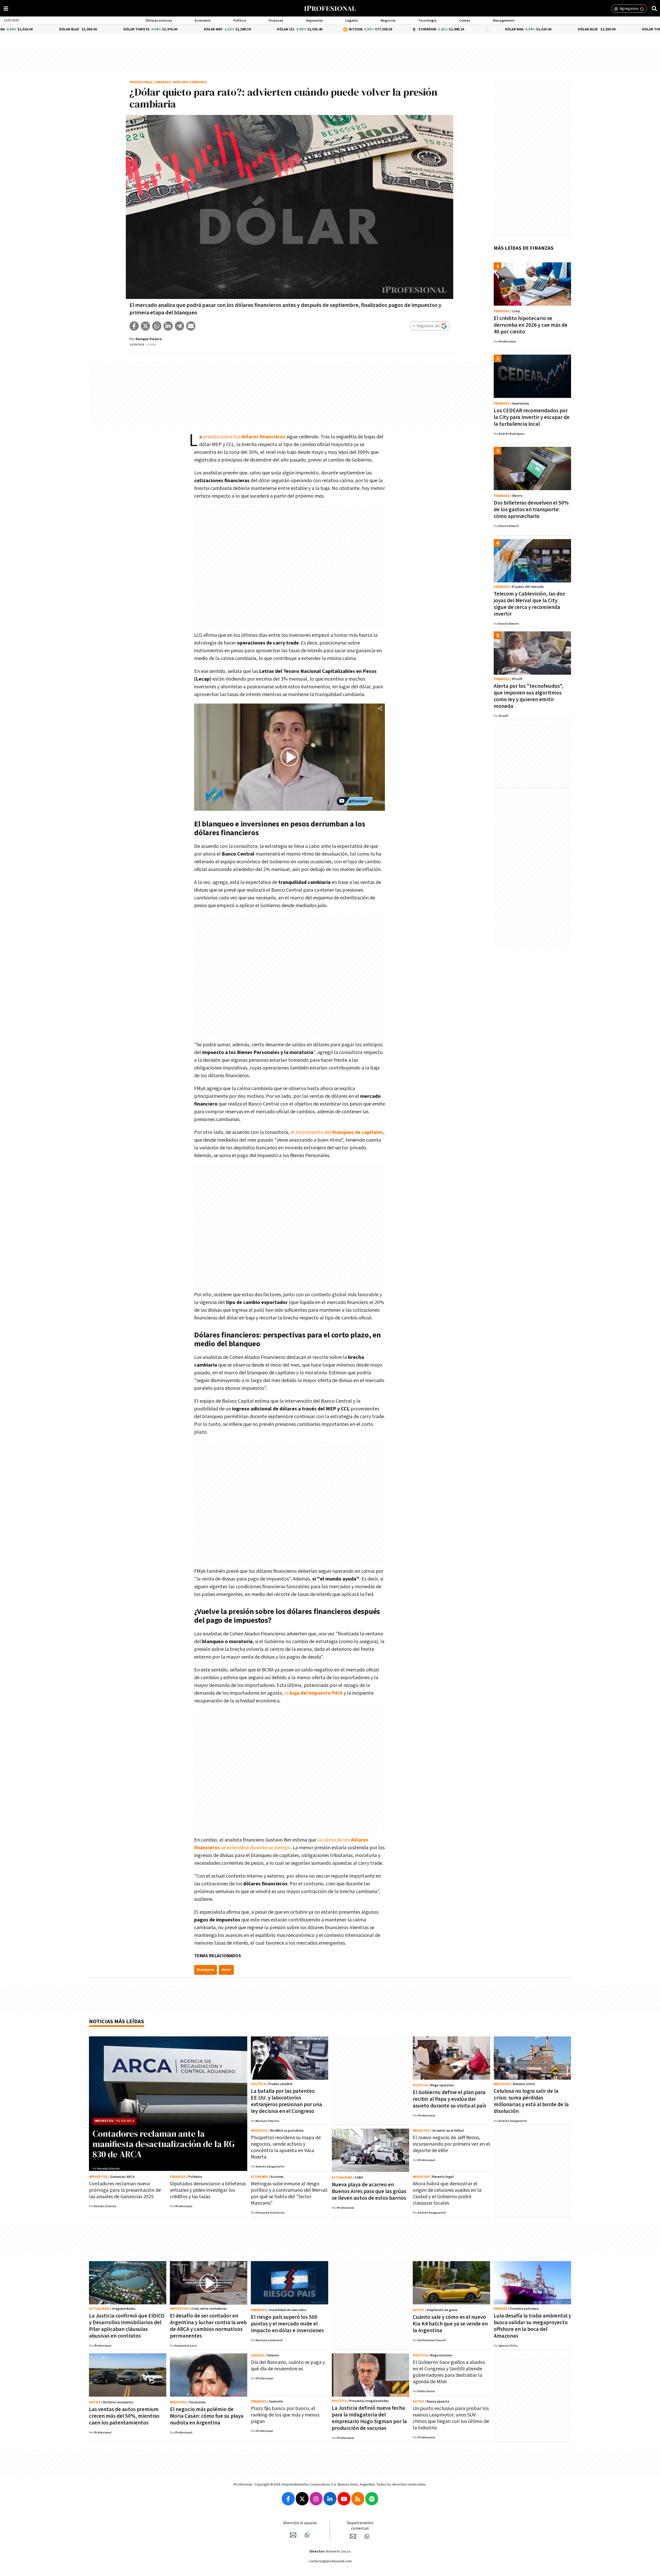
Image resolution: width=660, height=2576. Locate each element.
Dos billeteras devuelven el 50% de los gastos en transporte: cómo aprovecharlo (531, 510)
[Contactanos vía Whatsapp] (307, 2535)
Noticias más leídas (117, 2022)
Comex (465, 21)
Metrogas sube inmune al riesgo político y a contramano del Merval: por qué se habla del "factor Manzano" (289, 2193)
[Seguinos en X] (302, 2499)
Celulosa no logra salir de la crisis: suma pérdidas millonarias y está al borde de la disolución (531, 2101)
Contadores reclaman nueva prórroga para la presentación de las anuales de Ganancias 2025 (125, 2190)
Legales (352, 21)
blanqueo (205, 1970)
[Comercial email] (353, 2536)
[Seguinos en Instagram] (316, 2499)
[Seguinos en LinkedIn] (330, 2499)
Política (240, 21)
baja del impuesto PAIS (316, 1693)
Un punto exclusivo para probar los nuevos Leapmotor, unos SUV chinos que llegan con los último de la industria (451, 2418)
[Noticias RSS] (358, 2499)
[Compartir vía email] (191, 326)
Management (504, 21)
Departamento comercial (360, 2526)
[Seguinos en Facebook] (288, 2499)
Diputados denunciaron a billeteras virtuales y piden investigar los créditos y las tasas (208, 2190)
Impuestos (314, 21)
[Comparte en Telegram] (179, 326)
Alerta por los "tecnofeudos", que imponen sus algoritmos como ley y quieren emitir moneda (529, 696)
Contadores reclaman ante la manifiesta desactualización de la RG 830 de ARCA (164, 2144)
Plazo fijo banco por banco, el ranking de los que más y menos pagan (285, 2415)
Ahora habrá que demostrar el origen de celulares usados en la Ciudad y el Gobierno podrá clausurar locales (447, 2193)
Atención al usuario (300, 2523)
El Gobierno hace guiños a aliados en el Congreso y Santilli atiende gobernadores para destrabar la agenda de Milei (449, 2372)
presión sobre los (244, 437)
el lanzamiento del (336, 1132)
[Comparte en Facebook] (134, 326)
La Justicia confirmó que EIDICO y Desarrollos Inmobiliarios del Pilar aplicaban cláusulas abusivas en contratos (127, 2326)
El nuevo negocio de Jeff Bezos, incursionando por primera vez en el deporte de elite (451, 2144)
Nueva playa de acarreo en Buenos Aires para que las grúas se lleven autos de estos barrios (369, 2191)
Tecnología (427, 21)
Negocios (388, 21)
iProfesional (141, 82)
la (287, 1693)
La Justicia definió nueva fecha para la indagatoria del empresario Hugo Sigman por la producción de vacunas (369, 2418)
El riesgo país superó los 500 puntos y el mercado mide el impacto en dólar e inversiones (287, 2324)
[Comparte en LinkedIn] (168, 326)
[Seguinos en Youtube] (344, 2499)
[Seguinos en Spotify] (372, 2499)
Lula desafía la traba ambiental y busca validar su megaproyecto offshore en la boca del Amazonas (532, 2326)
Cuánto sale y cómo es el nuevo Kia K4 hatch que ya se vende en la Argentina (450, 2324)
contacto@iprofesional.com (330, 2561)
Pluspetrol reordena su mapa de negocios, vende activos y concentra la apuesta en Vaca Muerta (286, 2147)
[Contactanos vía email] (293, 2535)
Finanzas (276, 21)
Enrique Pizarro (149, 339)
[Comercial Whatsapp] (367, 2536)
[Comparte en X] (145, 326)
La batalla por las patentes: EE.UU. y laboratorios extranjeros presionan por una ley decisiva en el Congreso (286, 2101)
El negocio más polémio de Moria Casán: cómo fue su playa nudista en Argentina (207, 2416)
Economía (203, 21)
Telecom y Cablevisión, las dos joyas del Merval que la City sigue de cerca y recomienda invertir (529, 604)
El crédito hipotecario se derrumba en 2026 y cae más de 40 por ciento (531, 325)
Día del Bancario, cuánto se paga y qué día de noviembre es (288, 2366)
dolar (226, 1970)
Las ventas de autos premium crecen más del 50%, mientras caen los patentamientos (124, 2416)
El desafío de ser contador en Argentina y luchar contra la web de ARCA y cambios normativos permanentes (208, 2326)
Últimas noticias (159, 21)
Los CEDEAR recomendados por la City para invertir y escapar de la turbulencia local (532, 417)
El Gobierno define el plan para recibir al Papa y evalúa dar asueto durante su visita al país (449, 2099)
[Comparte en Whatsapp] (157, 326)
